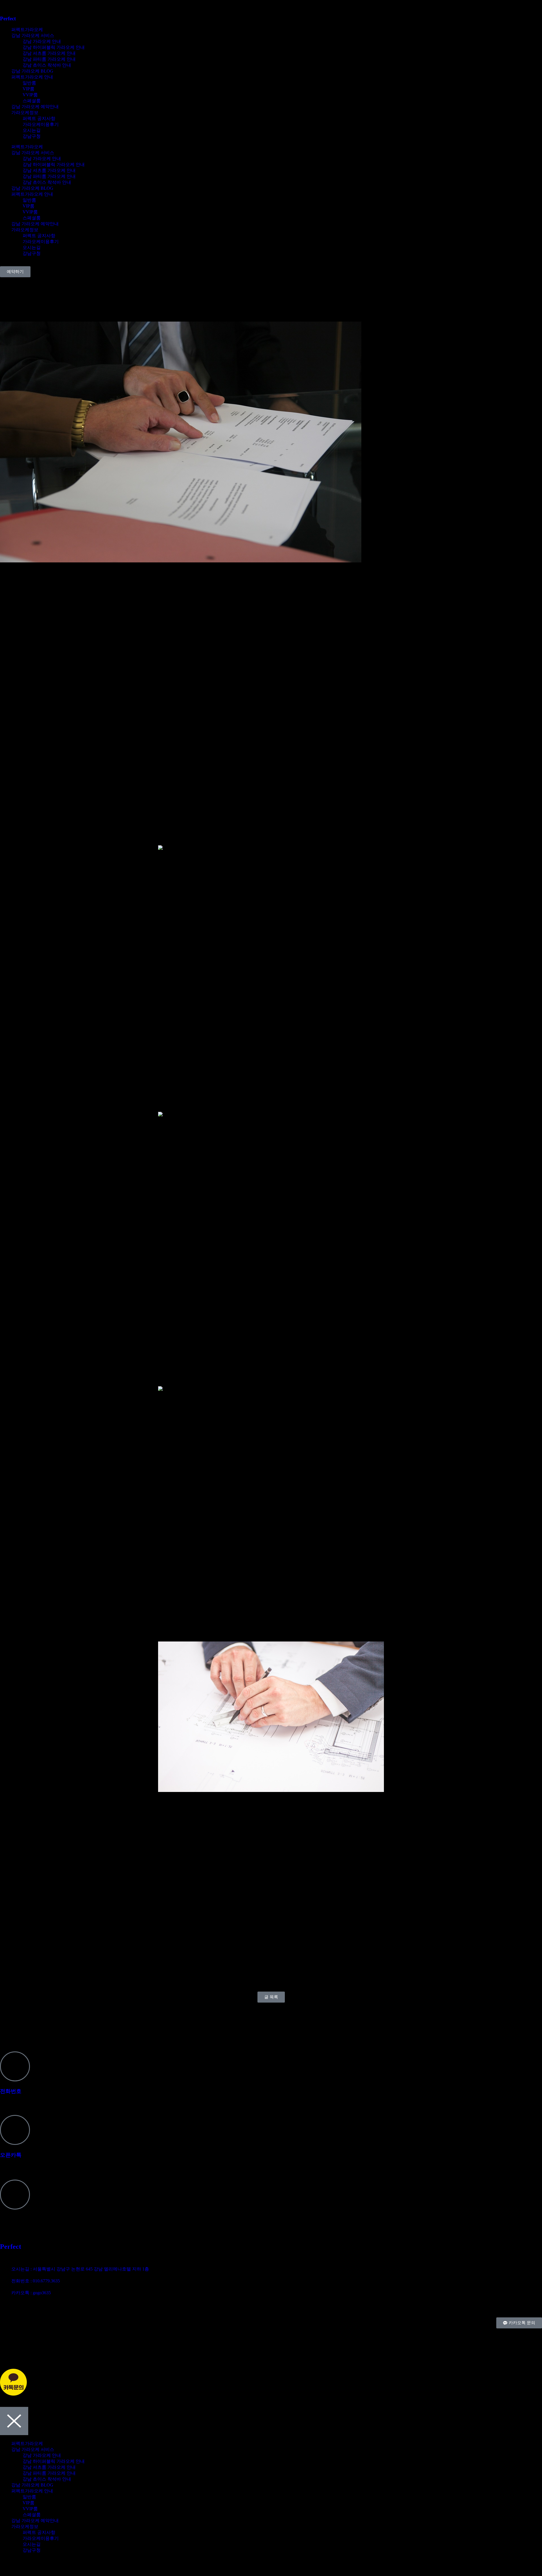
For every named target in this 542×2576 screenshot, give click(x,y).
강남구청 (32, 136)
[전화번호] (15, 2066)
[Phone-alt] (7, 2335)
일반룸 (29, 83)
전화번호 (11, 2091)
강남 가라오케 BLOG (32, 71)
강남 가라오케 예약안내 (35, 107)
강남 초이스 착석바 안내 (47, 65)
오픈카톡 (11, 2155)
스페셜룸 (32, 101)
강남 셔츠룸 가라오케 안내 (49, 53)
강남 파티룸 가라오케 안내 (49, 59)
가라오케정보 (25, 113)
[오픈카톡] (15, 2130)
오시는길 (32, 130)
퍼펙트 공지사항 (39, 118)
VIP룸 (29, 89)
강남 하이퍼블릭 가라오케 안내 (54, 47)
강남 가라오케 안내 (42, 41)
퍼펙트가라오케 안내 (32, 77)
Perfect (8, 18)
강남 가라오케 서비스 (33, 35)
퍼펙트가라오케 (27, 30)
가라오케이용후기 (41, 124)
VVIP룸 (30, 95)
